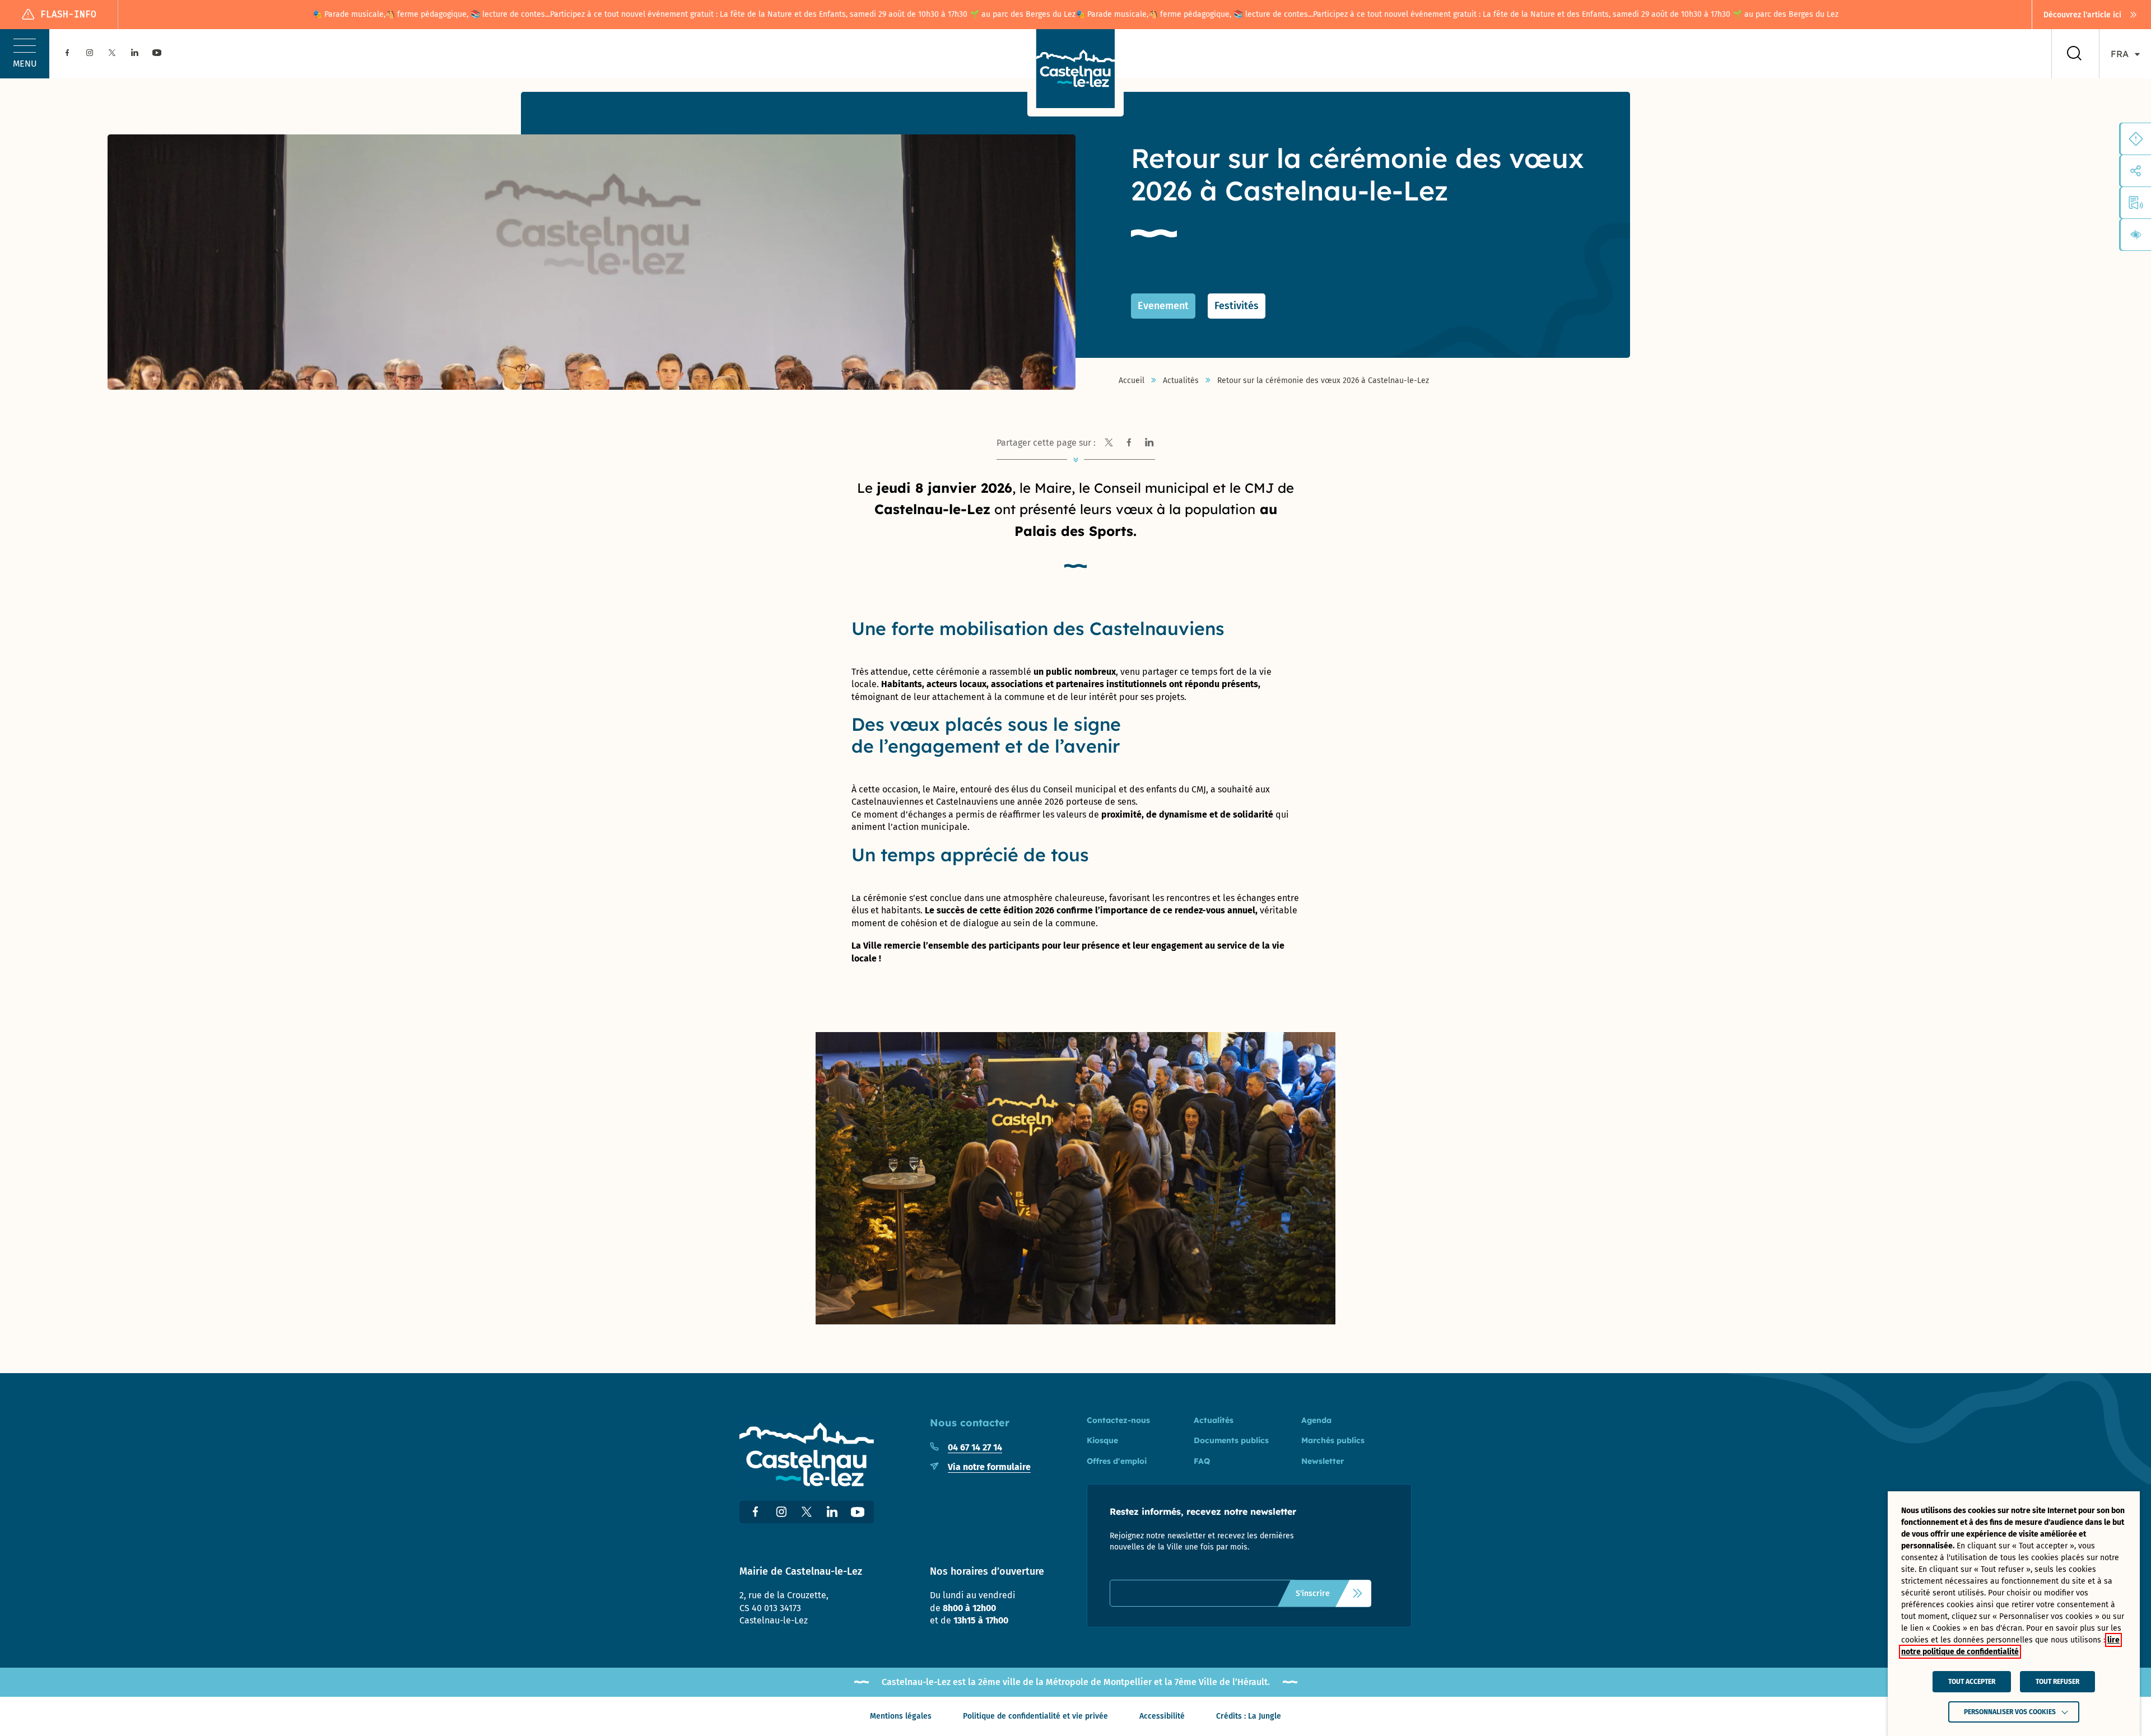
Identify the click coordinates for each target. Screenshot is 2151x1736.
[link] (2092, 15)
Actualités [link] (1181, 381)
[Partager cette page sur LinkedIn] (1149, 443)
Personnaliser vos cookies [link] (2010, 1712)
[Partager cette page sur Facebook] (1129, 443)
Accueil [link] (1132, 381)
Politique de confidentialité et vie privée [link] (1035, 1716)
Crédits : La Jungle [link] (1249, 1716)
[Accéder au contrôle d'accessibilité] (2136, 235)
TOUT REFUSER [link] (2057, 1682)
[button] (25, 54)
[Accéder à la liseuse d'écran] (2136, 203)
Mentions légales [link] (901, 1716)
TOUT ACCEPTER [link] (1972, 1682)
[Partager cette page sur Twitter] (1109, 443)
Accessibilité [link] (1162, 1716)
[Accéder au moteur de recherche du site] (2074, 54)
